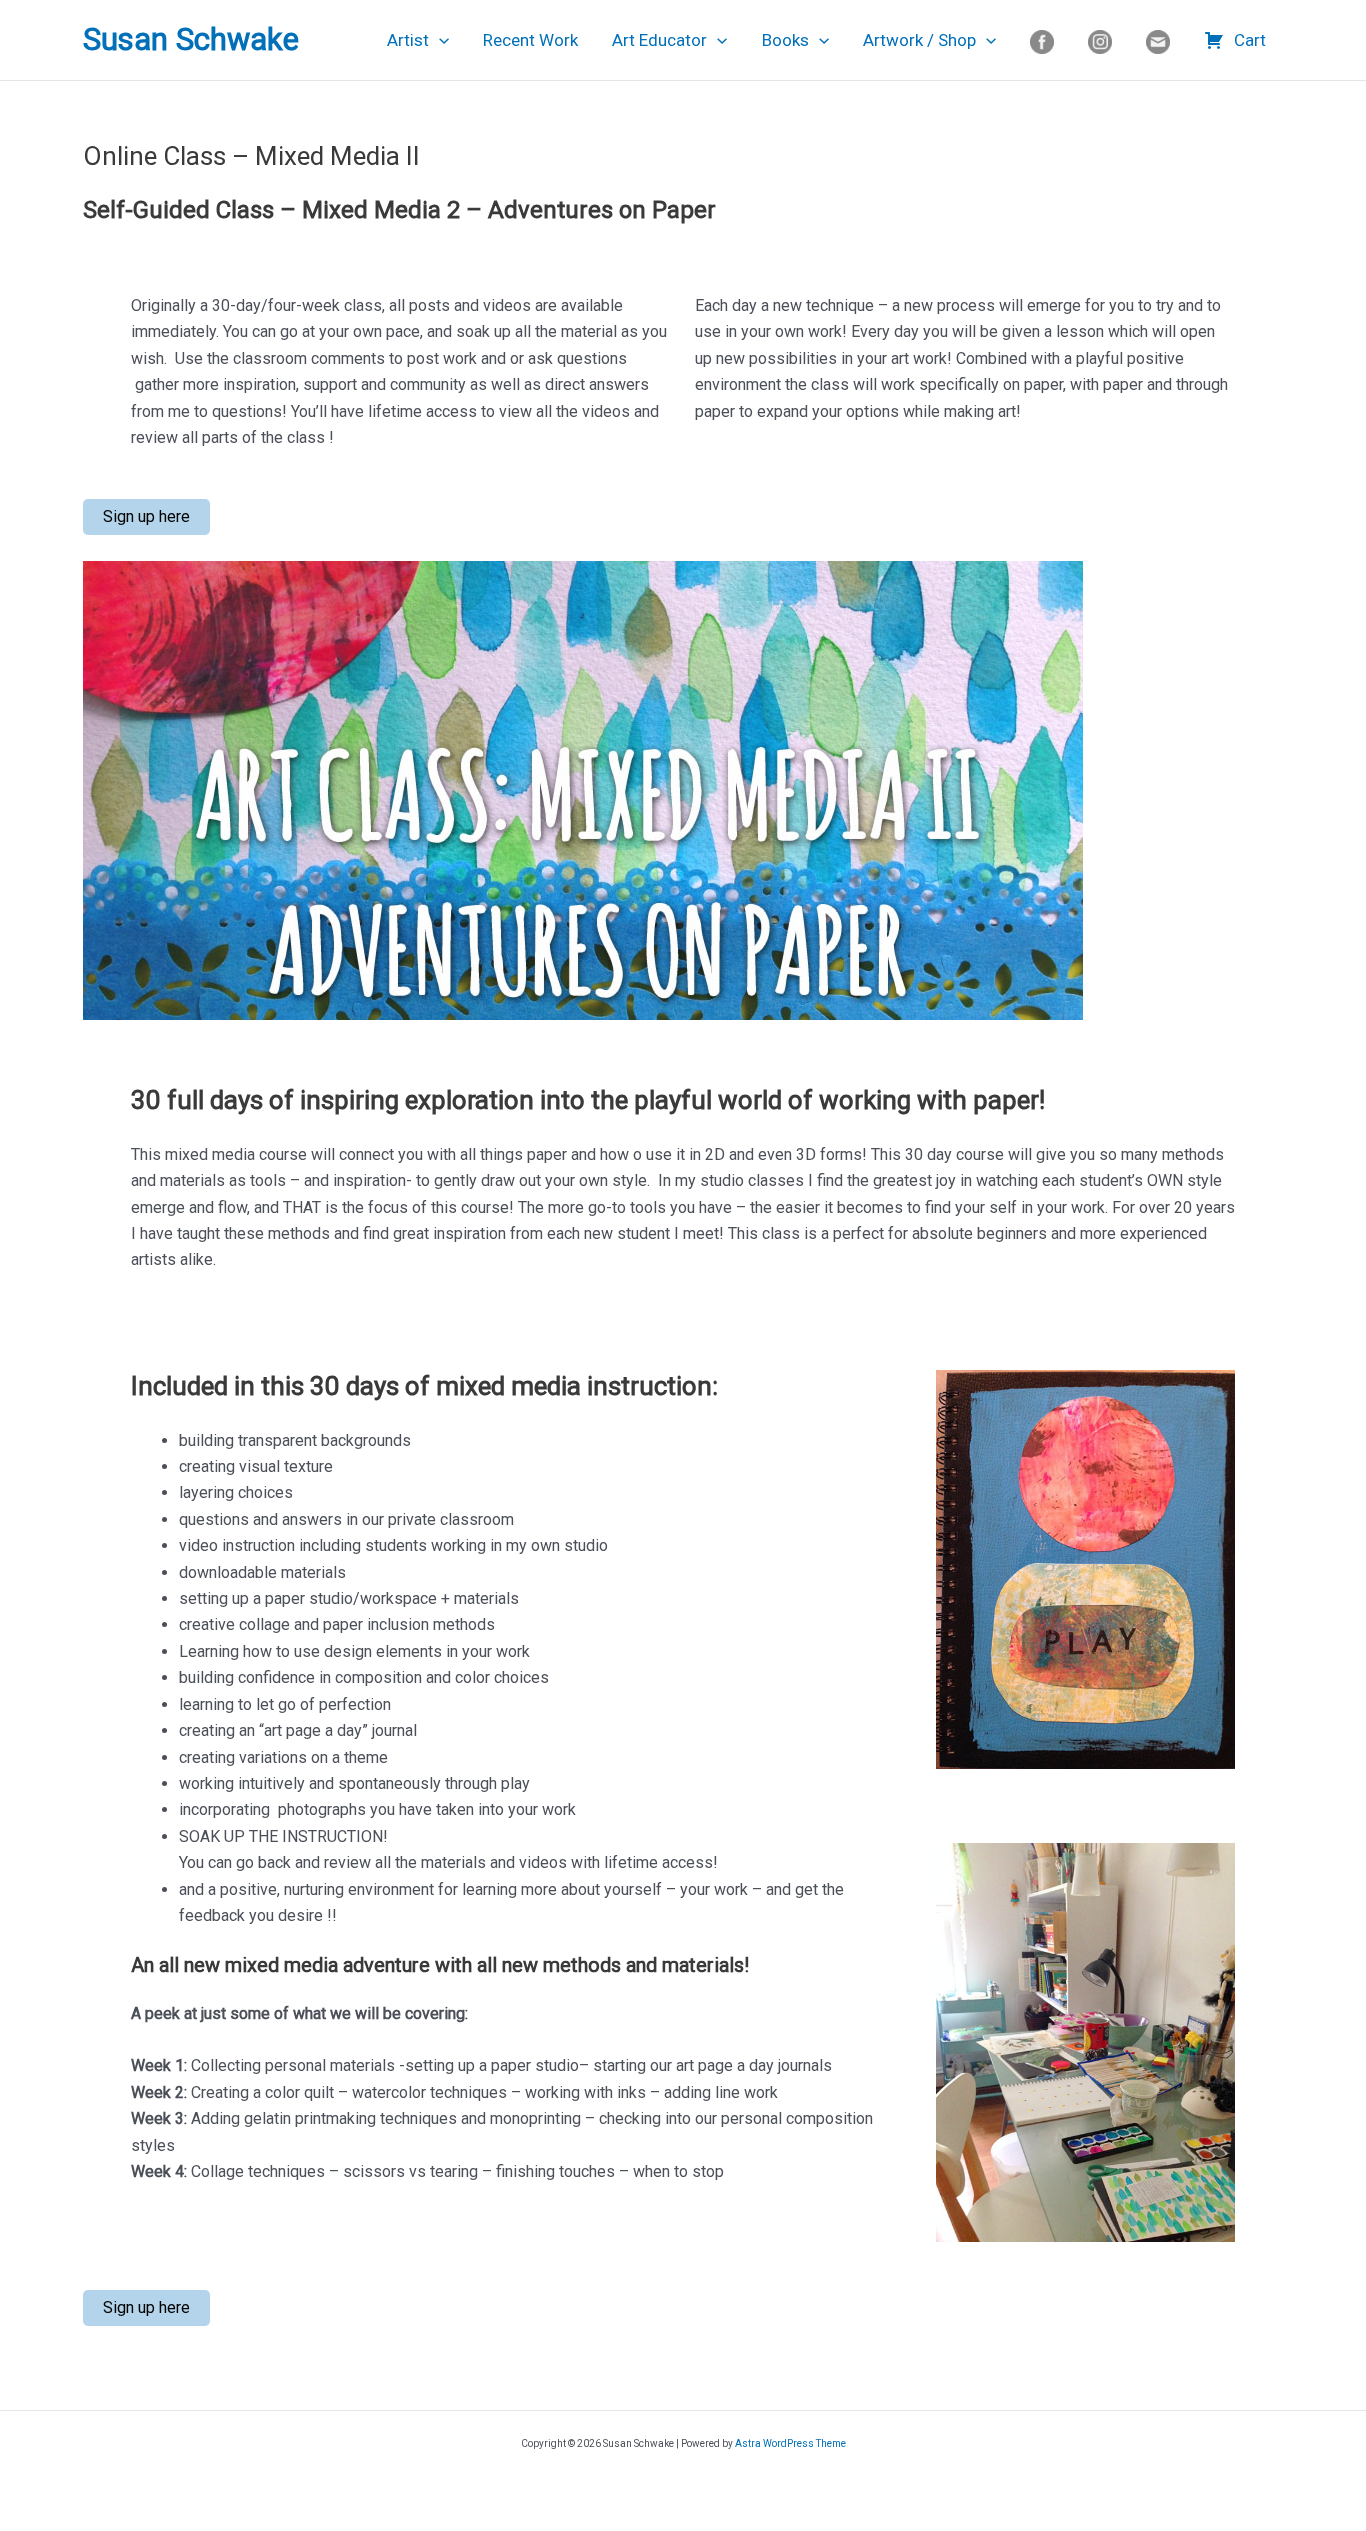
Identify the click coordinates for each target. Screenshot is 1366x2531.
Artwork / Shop (919, 40)
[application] (439, 40)
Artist (408, 40)
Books (785, 40)
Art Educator (659, 40)
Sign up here (146, 516)
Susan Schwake (191, 39)
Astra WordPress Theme (790, 2443)
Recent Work (530, 40)
